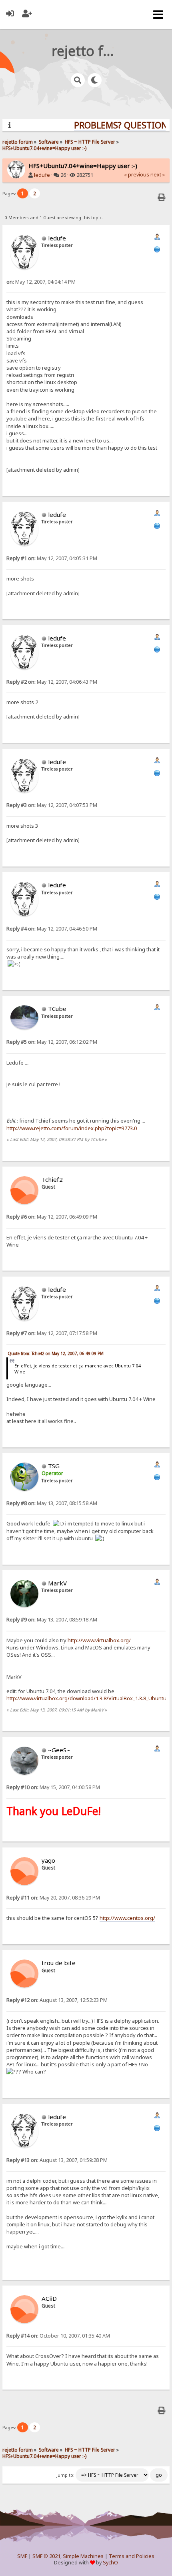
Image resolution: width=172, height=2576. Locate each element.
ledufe (42, 175)
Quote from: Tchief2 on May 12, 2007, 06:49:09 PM (56, 1353)
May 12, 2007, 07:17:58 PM (52, 1333)
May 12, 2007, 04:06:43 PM (52, 682)
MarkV (57, 1583)
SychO (110, 2563)
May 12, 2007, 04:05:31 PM (52, 558)
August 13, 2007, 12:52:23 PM (57, 2000)
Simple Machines (83, 2556)
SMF (22, 2556)
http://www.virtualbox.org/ (99, 1640)
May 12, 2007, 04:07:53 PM (52, 805)
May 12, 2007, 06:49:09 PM (52, 1217)
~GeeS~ (59, 1750)
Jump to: (65, 2475)
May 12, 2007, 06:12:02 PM (52, 1042)
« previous (137, 175)
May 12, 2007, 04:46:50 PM (52, 929)
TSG (54, 1466)
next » (158, 175)
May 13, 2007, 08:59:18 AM (52, 1620)
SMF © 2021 (46, 2556)
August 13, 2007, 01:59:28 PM (57, 2160)
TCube (57, 1009)
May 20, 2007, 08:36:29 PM (53, 1898)
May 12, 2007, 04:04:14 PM (41, 282)
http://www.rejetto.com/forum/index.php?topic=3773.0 (72, 1128)
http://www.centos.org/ (127, 1918)
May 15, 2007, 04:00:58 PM (53, 1787)
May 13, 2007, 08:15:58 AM (52, 1503)
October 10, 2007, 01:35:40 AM (58, 2336)
